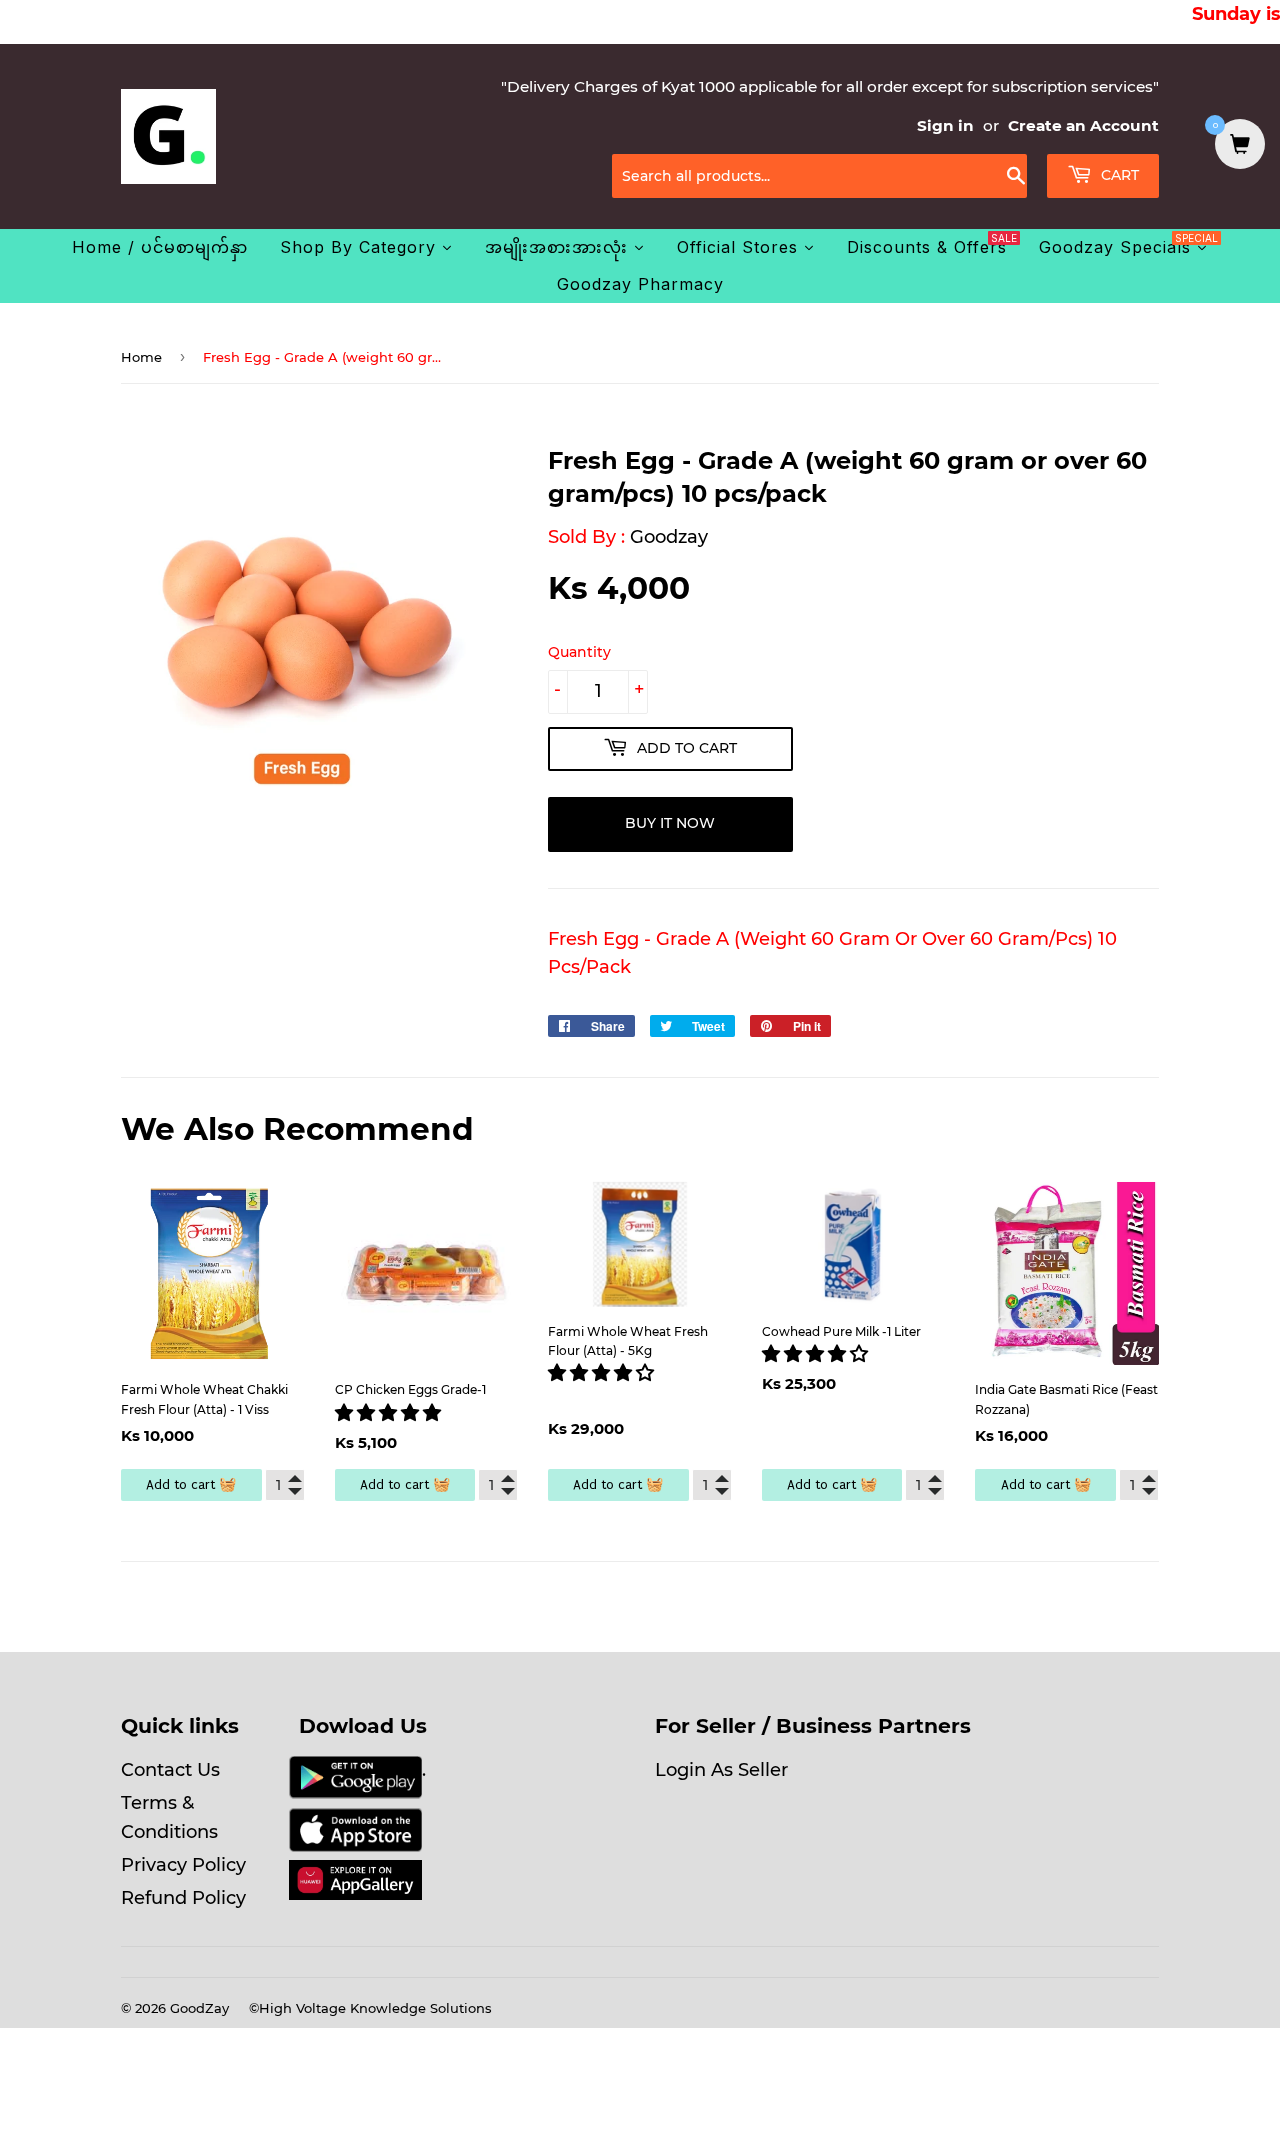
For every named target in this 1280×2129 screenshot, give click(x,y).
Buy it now (670, 823)
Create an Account (1083, 125)
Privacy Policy (183, 1865)
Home (141, 357)
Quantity (579, 652)
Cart (1118, 175)
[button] (390, 1413)
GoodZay (199, 2008)
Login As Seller (721, 1770)
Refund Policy (183, 1898)
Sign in (945, 125)
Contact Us (170, 1770)
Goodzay (669, 537)
